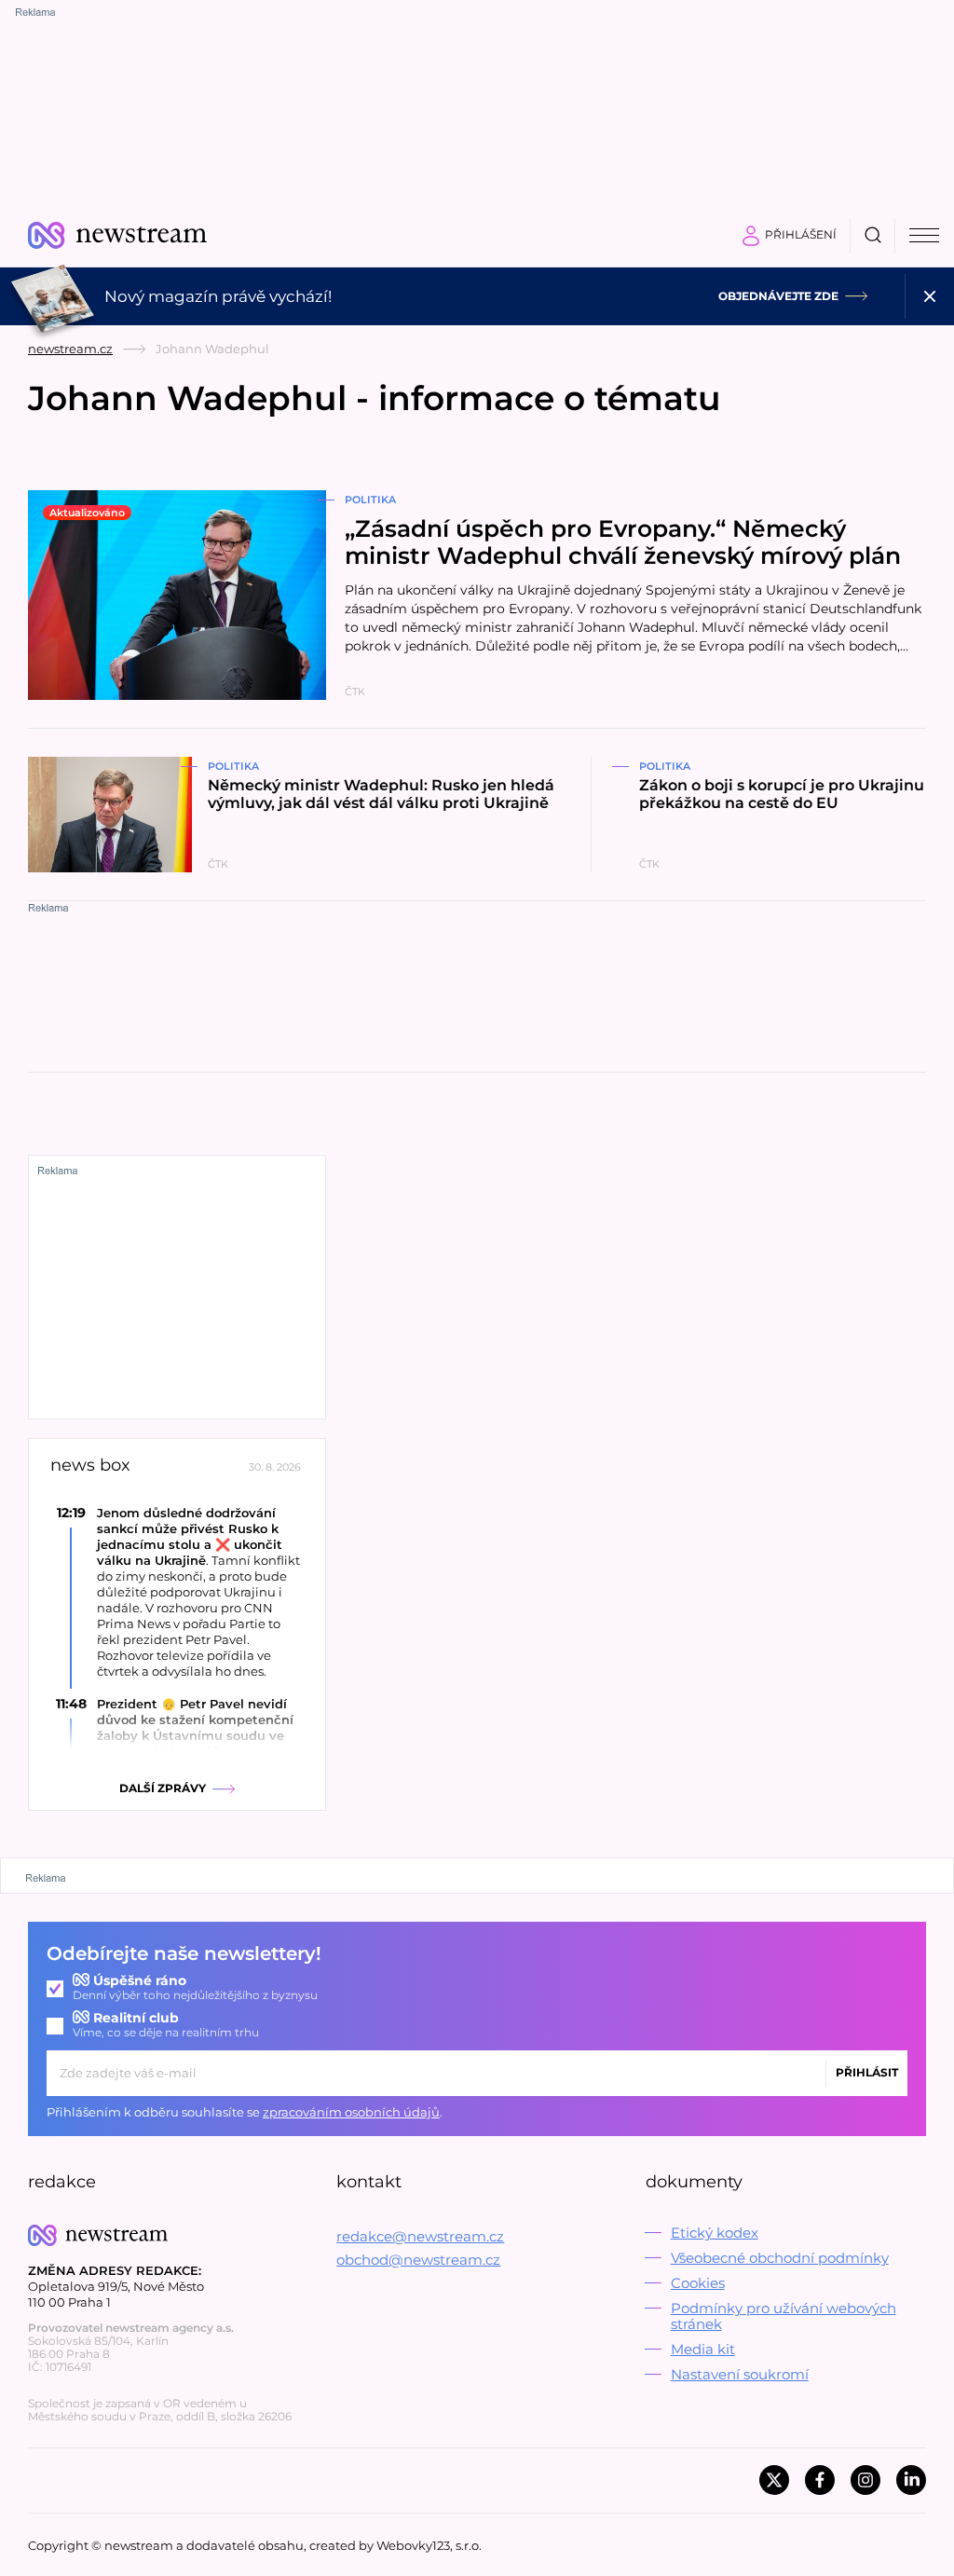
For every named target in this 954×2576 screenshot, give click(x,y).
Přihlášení (801, 234)
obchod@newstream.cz (418, 2260)
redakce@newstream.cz (420, 2236)
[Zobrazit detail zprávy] (177, 1592)
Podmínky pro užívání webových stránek (784, 2316)
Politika (370, 500)
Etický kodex (715, 2233)
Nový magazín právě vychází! (218, 296)
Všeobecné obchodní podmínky (780, 2258)
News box (90, 1466)
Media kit (703, 2349)
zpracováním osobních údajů (351, 2112)
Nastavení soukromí (740, 2374)
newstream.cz (70, 349)
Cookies (698, 2283)
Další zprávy (163, 1788)
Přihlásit (867, 2072)
